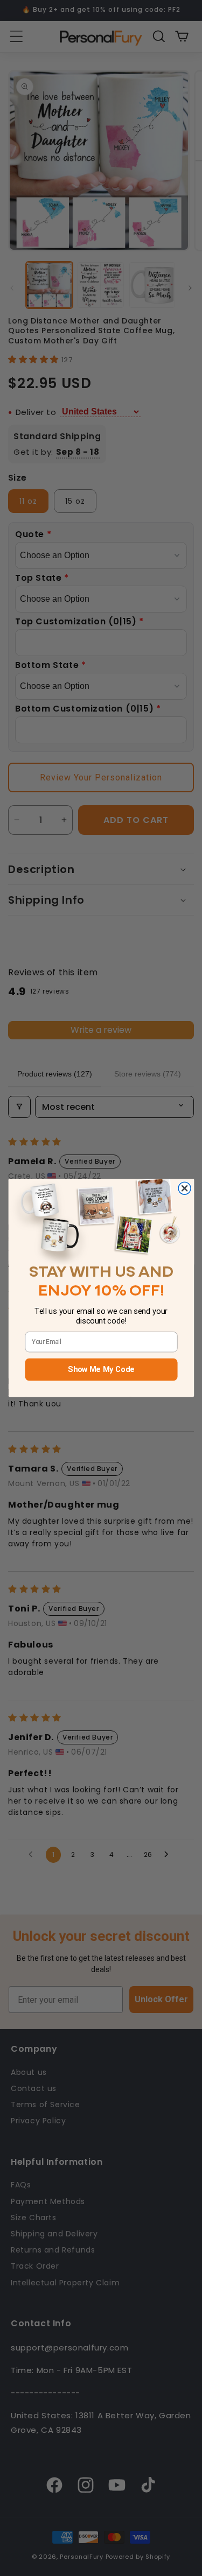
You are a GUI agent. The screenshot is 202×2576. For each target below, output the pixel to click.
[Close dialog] (184, 1189)
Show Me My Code (101, 1370)
